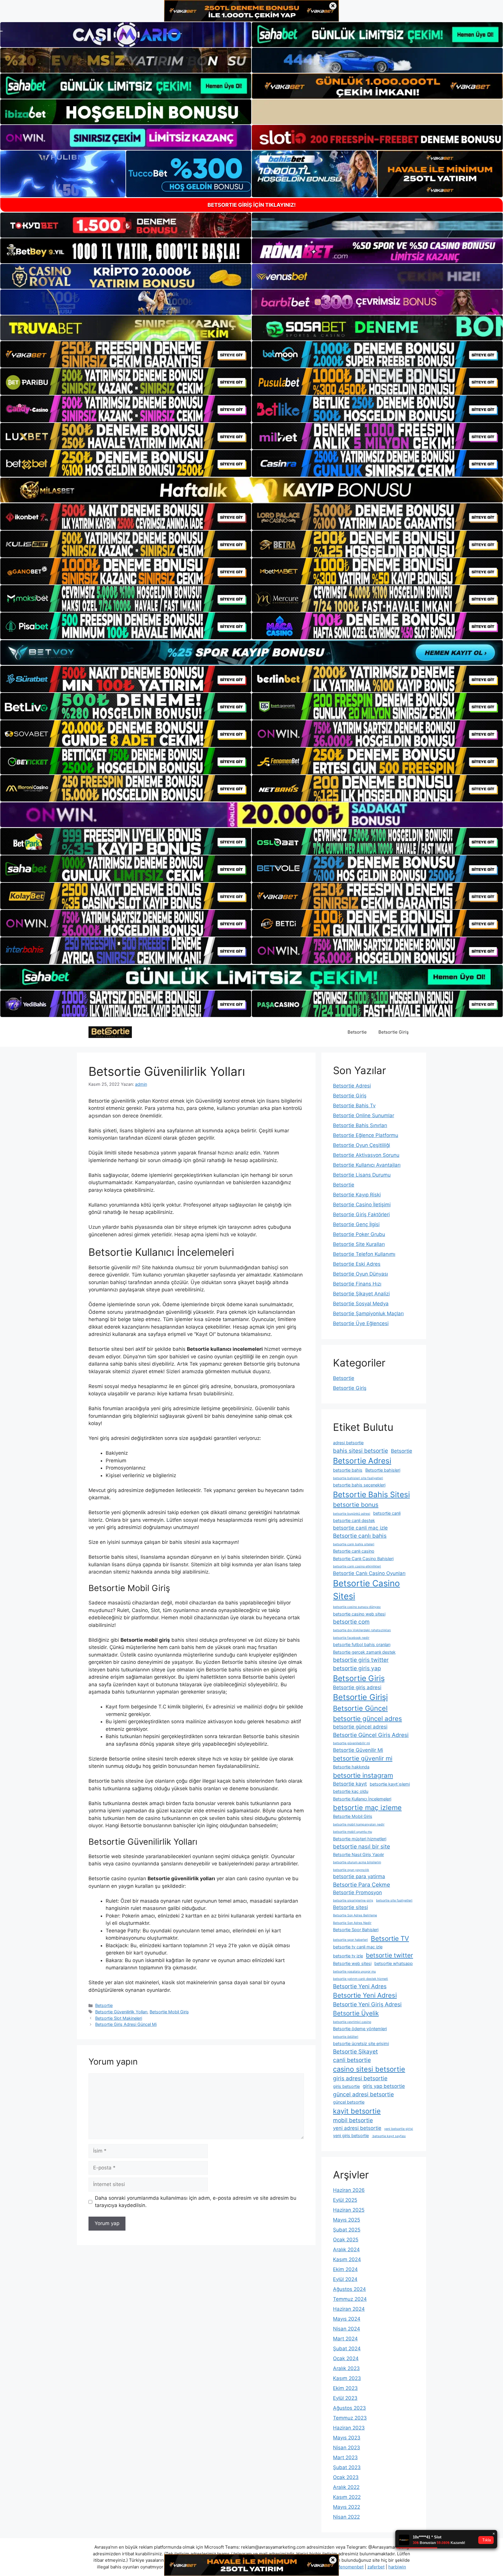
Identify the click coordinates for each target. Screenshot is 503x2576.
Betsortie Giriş (394, 1032)
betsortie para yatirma (359, 1876)
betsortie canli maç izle (360, 1528)
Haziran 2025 (349, 2210)
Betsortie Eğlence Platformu (366, 1135)
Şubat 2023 (347, 2467)
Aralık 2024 (346, 2250)
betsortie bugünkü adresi (352, 1514)
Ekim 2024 (345, 2269)
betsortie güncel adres (367, 1718)
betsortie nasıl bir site (362, 1846)
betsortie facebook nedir (351, 1638)
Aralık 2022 (346, 2487)
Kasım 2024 (347, 2259)
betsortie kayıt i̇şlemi (390, 1784)
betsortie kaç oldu (351, 1791)
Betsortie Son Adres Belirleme (355, 1915)
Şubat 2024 (347, 2349)
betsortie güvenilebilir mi (351, 1743)
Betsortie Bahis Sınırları (360, 1125)
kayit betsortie (357, 2111)
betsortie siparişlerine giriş (353, 1900)
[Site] (126, 354)
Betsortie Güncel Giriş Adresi (371, 1735)
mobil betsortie (353, 2120)
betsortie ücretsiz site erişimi (361, 2043)
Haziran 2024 (349, 2309)
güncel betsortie (349, 2102)
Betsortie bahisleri (383, 1470)
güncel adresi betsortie (363, 2094)
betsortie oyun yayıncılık (351, 1870)
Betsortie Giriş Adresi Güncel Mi (126, 2024)
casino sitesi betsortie (369, 2069)
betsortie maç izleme (367, 1808)
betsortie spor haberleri (350, 1940)
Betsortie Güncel (360, 1708)
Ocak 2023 (346, 2477)
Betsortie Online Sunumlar (364, 1115)
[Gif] (251, 490)
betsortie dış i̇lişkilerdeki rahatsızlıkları (362, 1630)
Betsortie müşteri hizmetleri (360, 1839)
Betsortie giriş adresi (357, 1687)
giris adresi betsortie (360, 2078)
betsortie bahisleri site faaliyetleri (358, 1478)
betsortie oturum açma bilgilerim (357, 1862)
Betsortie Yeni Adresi (365, 1995)
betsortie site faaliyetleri (394, 1900)
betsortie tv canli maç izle (358, 1947)
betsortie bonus (356, 1505)
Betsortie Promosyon (357, 1892)
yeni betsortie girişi (399, 2129)
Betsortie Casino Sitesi (366, 1590)
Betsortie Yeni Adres (360, 1986)
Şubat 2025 (347, 2230)
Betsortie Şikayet (355, 2051)
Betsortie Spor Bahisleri (356, 1930)
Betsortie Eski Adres (357, 1264)
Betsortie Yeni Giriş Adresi (367, 2004)
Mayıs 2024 (347, 2319)
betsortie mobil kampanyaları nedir (359, 1824)
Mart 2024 (345, 2339)
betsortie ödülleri (346, 2037)
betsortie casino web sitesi (359, 1614)
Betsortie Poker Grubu (359, 1234)
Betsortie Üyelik (356, 2013)
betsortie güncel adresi (360, 1727)
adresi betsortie (348, 1443)
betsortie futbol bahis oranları (362, 1644)
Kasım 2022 (347, 2497)
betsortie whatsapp (394, 1963)
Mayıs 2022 (347, 2507)
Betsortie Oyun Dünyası (361, 1274)
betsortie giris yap (357, 1668)
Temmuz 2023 (350, 2418)
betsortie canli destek (354, 1520)
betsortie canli (387, 1513)
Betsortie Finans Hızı (357, 1284)
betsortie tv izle (348, 1956)
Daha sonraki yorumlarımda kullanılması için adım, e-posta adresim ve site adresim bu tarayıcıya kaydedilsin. (196, 2202)
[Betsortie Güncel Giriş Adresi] (110, 1032)
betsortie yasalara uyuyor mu (354, 1972)
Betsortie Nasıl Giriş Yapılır (358, 1854)
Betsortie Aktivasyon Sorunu (366, 1155)
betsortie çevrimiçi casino (352, 2022)
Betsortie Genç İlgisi (356, 1224)
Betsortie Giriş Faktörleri (361, 1214)
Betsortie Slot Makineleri (119, 2018)
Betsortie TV (390, 1938)
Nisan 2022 (346, 2517)
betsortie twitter (389, 1955)
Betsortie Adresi (352, 1086)
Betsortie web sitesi (352, 1963)
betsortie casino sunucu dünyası (357, 1607)
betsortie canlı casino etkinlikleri (357, 1566)
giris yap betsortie (384, 2086)
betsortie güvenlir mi (363, 1758)
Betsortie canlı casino (354, 1551)
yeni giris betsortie (351, 2136)
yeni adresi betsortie (357, 2128)
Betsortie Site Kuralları (359, 1244)
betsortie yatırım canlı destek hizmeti (361, 1979)
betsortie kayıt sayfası (389, 2136)
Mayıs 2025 (347, 2220)
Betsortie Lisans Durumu (362, 1175)
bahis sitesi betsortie (361, 1451)
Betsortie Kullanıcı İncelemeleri (362, 1799)
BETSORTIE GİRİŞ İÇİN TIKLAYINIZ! (252, 205)
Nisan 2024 (347, 2329)
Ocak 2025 (346, 2240)
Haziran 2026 (349, 2190)
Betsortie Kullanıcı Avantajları (367, 1165)
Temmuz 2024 (350, 2299)
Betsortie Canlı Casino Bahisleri (363, 1559)
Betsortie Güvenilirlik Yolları (121, 2012)
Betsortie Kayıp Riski (357, 1195)
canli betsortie (352, 2060)
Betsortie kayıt (350, 1784)
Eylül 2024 (345, 2279)
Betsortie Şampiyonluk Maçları (368, 1313)
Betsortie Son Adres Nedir (352, 1923)
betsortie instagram (363, 1775)
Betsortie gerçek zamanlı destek (364, 1652)
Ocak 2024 (346, 2358)
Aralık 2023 (346, 2368)
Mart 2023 (345, 2457)
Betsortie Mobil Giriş (169, 2012)
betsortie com (351, 1622)
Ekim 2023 (345, 2388)
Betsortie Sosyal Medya (361, 1304)
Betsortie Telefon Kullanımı (364, 1254)
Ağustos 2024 (349, 2289)
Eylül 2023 (345, 2398)
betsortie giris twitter (361, 1660)
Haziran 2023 (349, 2428)
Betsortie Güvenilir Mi (358, 1750)
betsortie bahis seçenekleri (359, 1485)
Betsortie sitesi (350, 1907)
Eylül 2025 (345, 2200)
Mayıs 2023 (347, 2438)
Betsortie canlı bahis (360, 1536)
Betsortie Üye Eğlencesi (361, 1323)
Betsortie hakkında (351, 1767)
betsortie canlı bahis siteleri (354, 1544)
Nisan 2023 (347, 2448)
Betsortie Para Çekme (362, 1885)
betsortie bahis (348, 1470)
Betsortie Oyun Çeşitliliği (362, 1145)
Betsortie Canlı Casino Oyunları (369, 1573)
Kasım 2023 (347, 2378)
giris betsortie (346, 2086)
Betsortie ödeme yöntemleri (360, 2029)
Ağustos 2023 (349, 2408)
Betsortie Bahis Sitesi (371, 1494)
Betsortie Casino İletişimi (362, 1205)
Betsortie (357, 1032)
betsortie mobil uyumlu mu (353, 1832)
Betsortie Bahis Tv (354, 1106)
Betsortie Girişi (360, 1697)
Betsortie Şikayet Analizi (361, 1294)
